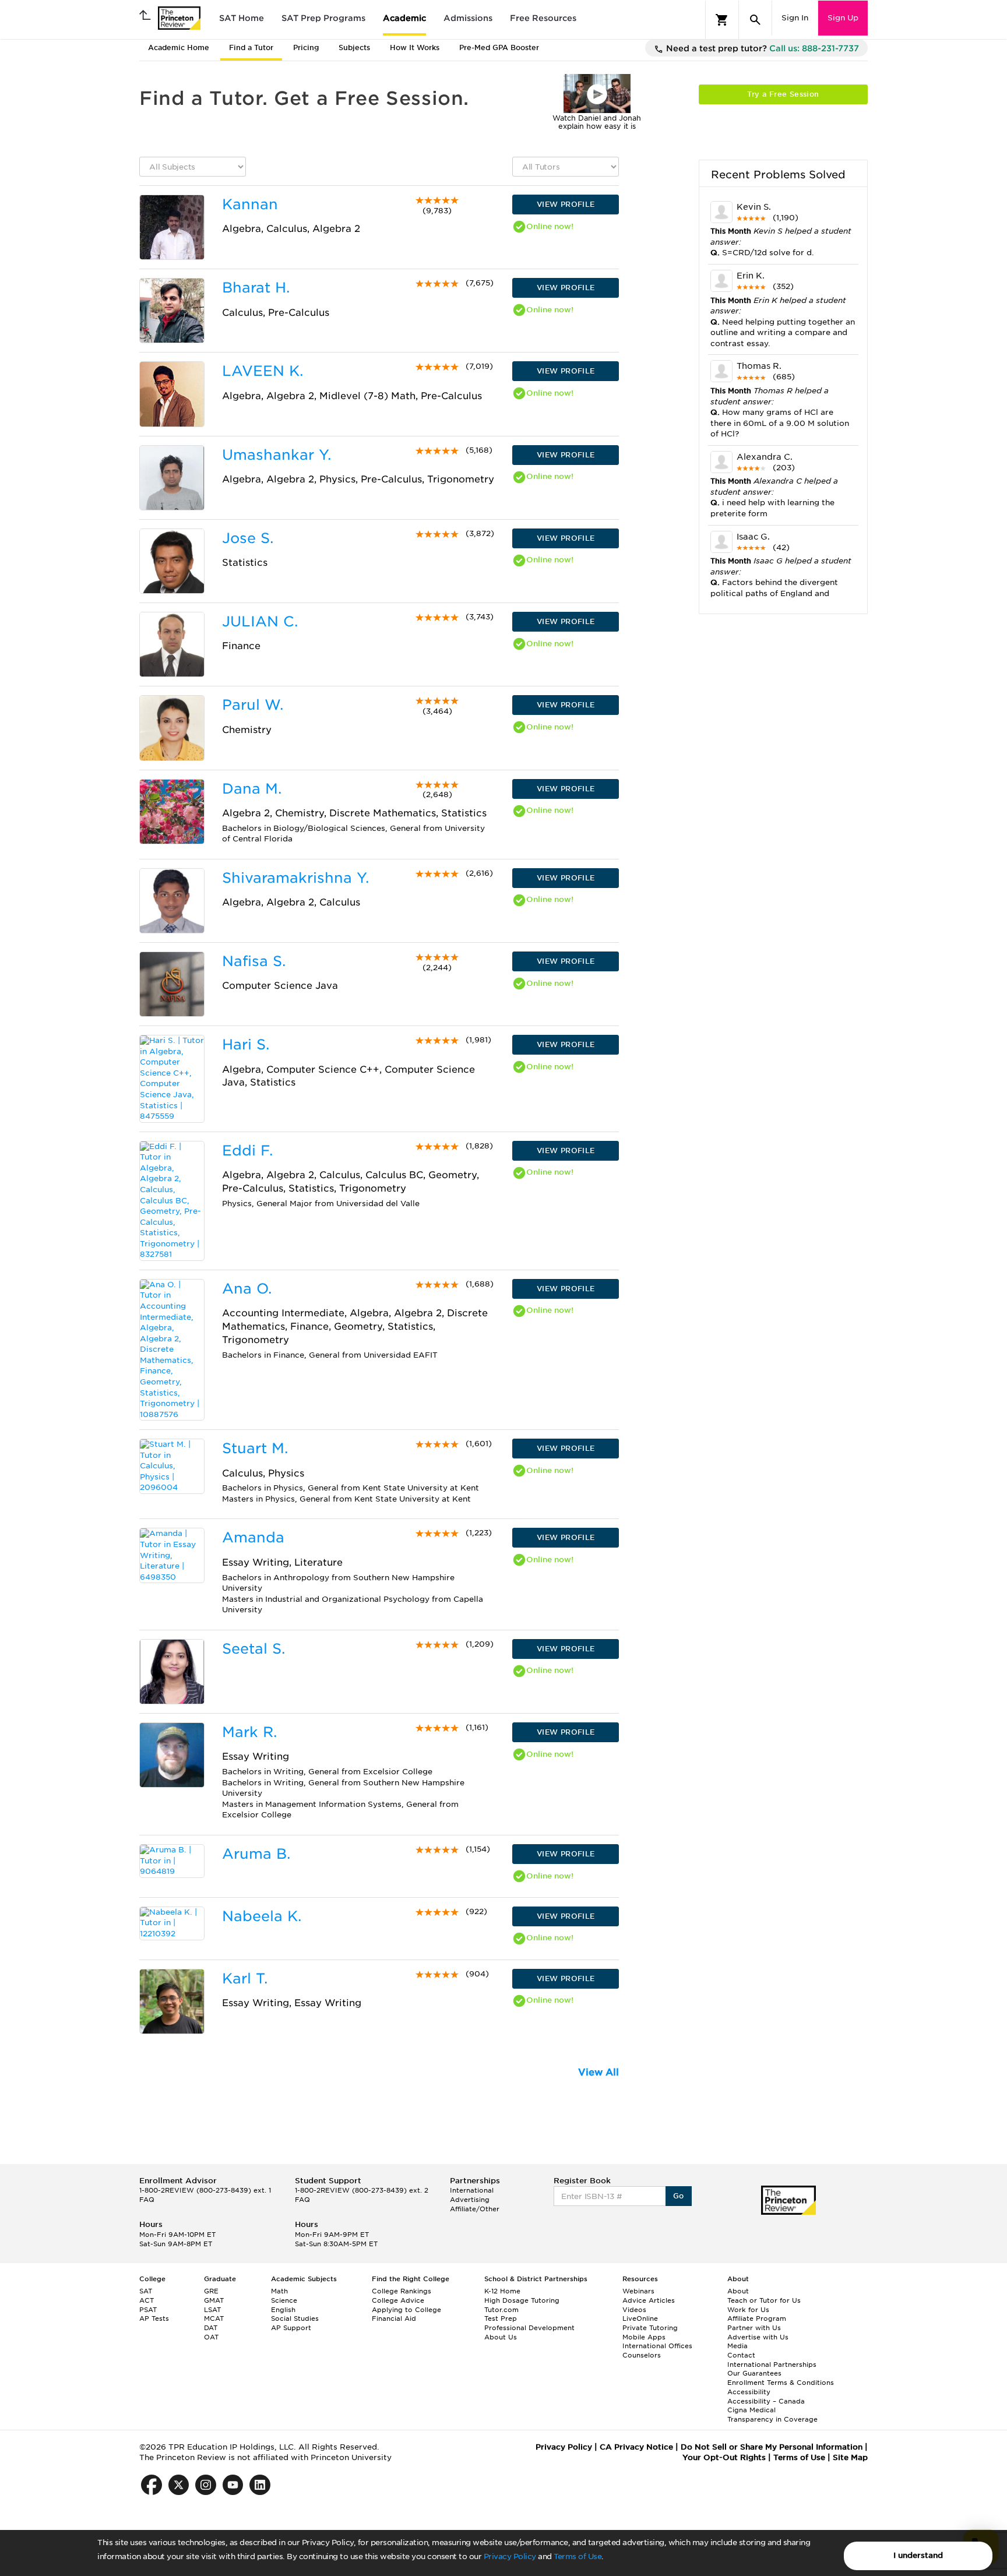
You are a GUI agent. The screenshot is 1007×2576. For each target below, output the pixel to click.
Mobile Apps (644, 2337)
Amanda (253, 1537)
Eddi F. (247, 1150)
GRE (211, 2291)
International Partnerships (772, 2364)
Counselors (642, 2355)
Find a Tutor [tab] (251, 47)
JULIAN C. (260, 621)
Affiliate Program (757, 2318)
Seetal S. (253, 1649)
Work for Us (748, 2310)
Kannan (250, 204)
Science (284, 2300)
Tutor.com (501, 2310)
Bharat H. (256, 288)
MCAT (214, 2318)
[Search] (755, 20)
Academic (404, 18)
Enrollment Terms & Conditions (781, 2383)
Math (279, 2291)
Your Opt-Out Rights (724, 2457)
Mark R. (249, 1732)
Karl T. (245, 1978)
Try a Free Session (783, 94)
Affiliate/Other (475, 2209)
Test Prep (501, 2318)
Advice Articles (649, 2300)
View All (598, 2072)
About (738, 2291)
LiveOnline (640, 2318)
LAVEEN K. (263, 371)
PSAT (148, 2310)
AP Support (291, 2328)
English (283, 2310)
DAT (211, 2328)
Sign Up (843, 18)
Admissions (468, 18)
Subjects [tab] (354, 47)
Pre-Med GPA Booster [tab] (499, 47)
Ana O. (247, 1289)
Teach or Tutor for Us (764, 2300)
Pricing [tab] (306, 47)
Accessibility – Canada (766, 2401)
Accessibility (749, 2392)
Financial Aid (394, 2318)
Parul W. (253, 705)
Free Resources (543, 18)
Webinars (638, 2291)
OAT (211, 2337)
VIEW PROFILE (566, 204)
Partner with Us (754, 2328)
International (472, 2190)
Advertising (470, 2200)
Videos (634, 2310)
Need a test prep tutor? (761, 48)
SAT (146, 2291)
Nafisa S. (254, 961)
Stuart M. (255, 1448)
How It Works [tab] (415, 47)
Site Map (850, 2457)
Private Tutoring (650, 2328)
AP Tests (154, 2318)
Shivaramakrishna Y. (295, 878)
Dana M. (252, 789)
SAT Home (242, 18)
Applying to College (406, 2310)
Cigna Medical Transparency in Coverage (772, 2415)
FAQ (147, 2200)
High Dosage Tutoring (522, 2300)
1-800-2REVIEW (205, 2190)
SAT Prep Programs (323, 18)
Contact (741, 2355)
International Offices (657, 2346)
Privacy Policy (510, 2556)
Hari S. (246, 1044)
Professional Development (529, 2328)
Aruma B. (256, 1854)
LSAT (212, 2310)
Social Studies (295, 2318)
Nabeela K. (262, 1916)
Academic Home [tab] (179, 47)
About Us (501, 2337)
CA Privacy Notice (636, 2447)
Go (679, 2196)
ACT (147, 2300)
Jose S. (248, 538)
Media (737, 2346)
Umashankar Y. (277, 455)
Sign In (795, 18)
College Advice (398, 2300)
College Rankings (402, 2291)
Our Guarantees (754, 2373)
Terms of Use (578, 2556)
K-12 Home (502, 2291)
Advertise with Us (758, 2337)
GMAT (214, 2300)
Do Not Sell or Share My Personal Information (772, 2447)
